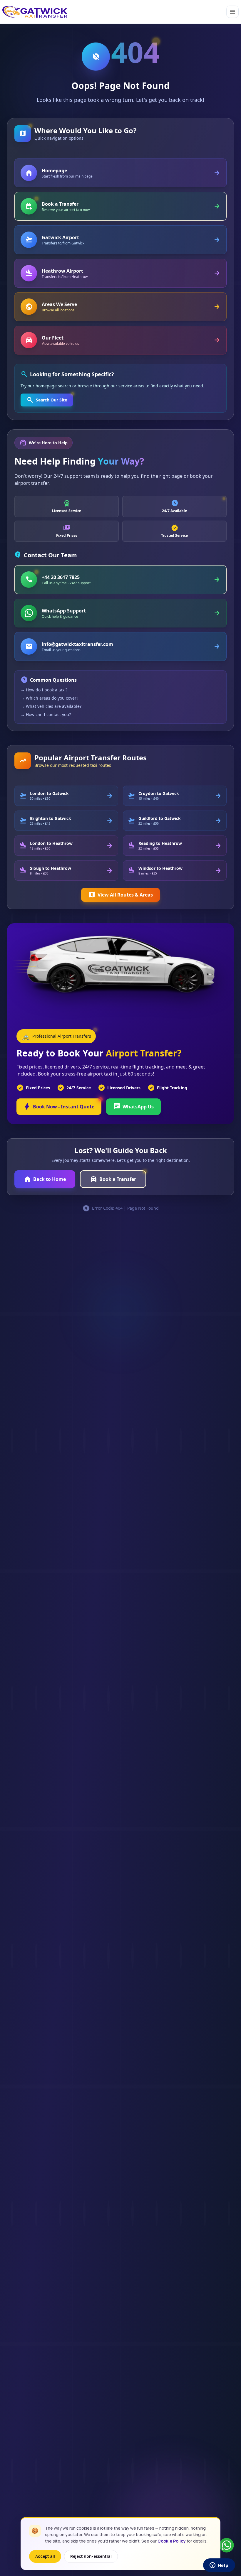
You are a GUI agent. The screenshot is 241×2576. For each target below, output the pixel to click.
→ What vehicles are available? (51, 706)
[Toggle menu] (232, 12)
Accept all (45, 2556)
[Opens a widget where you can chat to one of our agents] (219, 2566)
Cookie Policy (172, 2541)
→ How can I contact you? (46, 714)
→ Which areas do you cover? (49, 698)
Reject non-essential (91, 2556)
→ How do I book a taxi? (44, 690)
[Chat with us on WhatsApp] (227, 2545)
